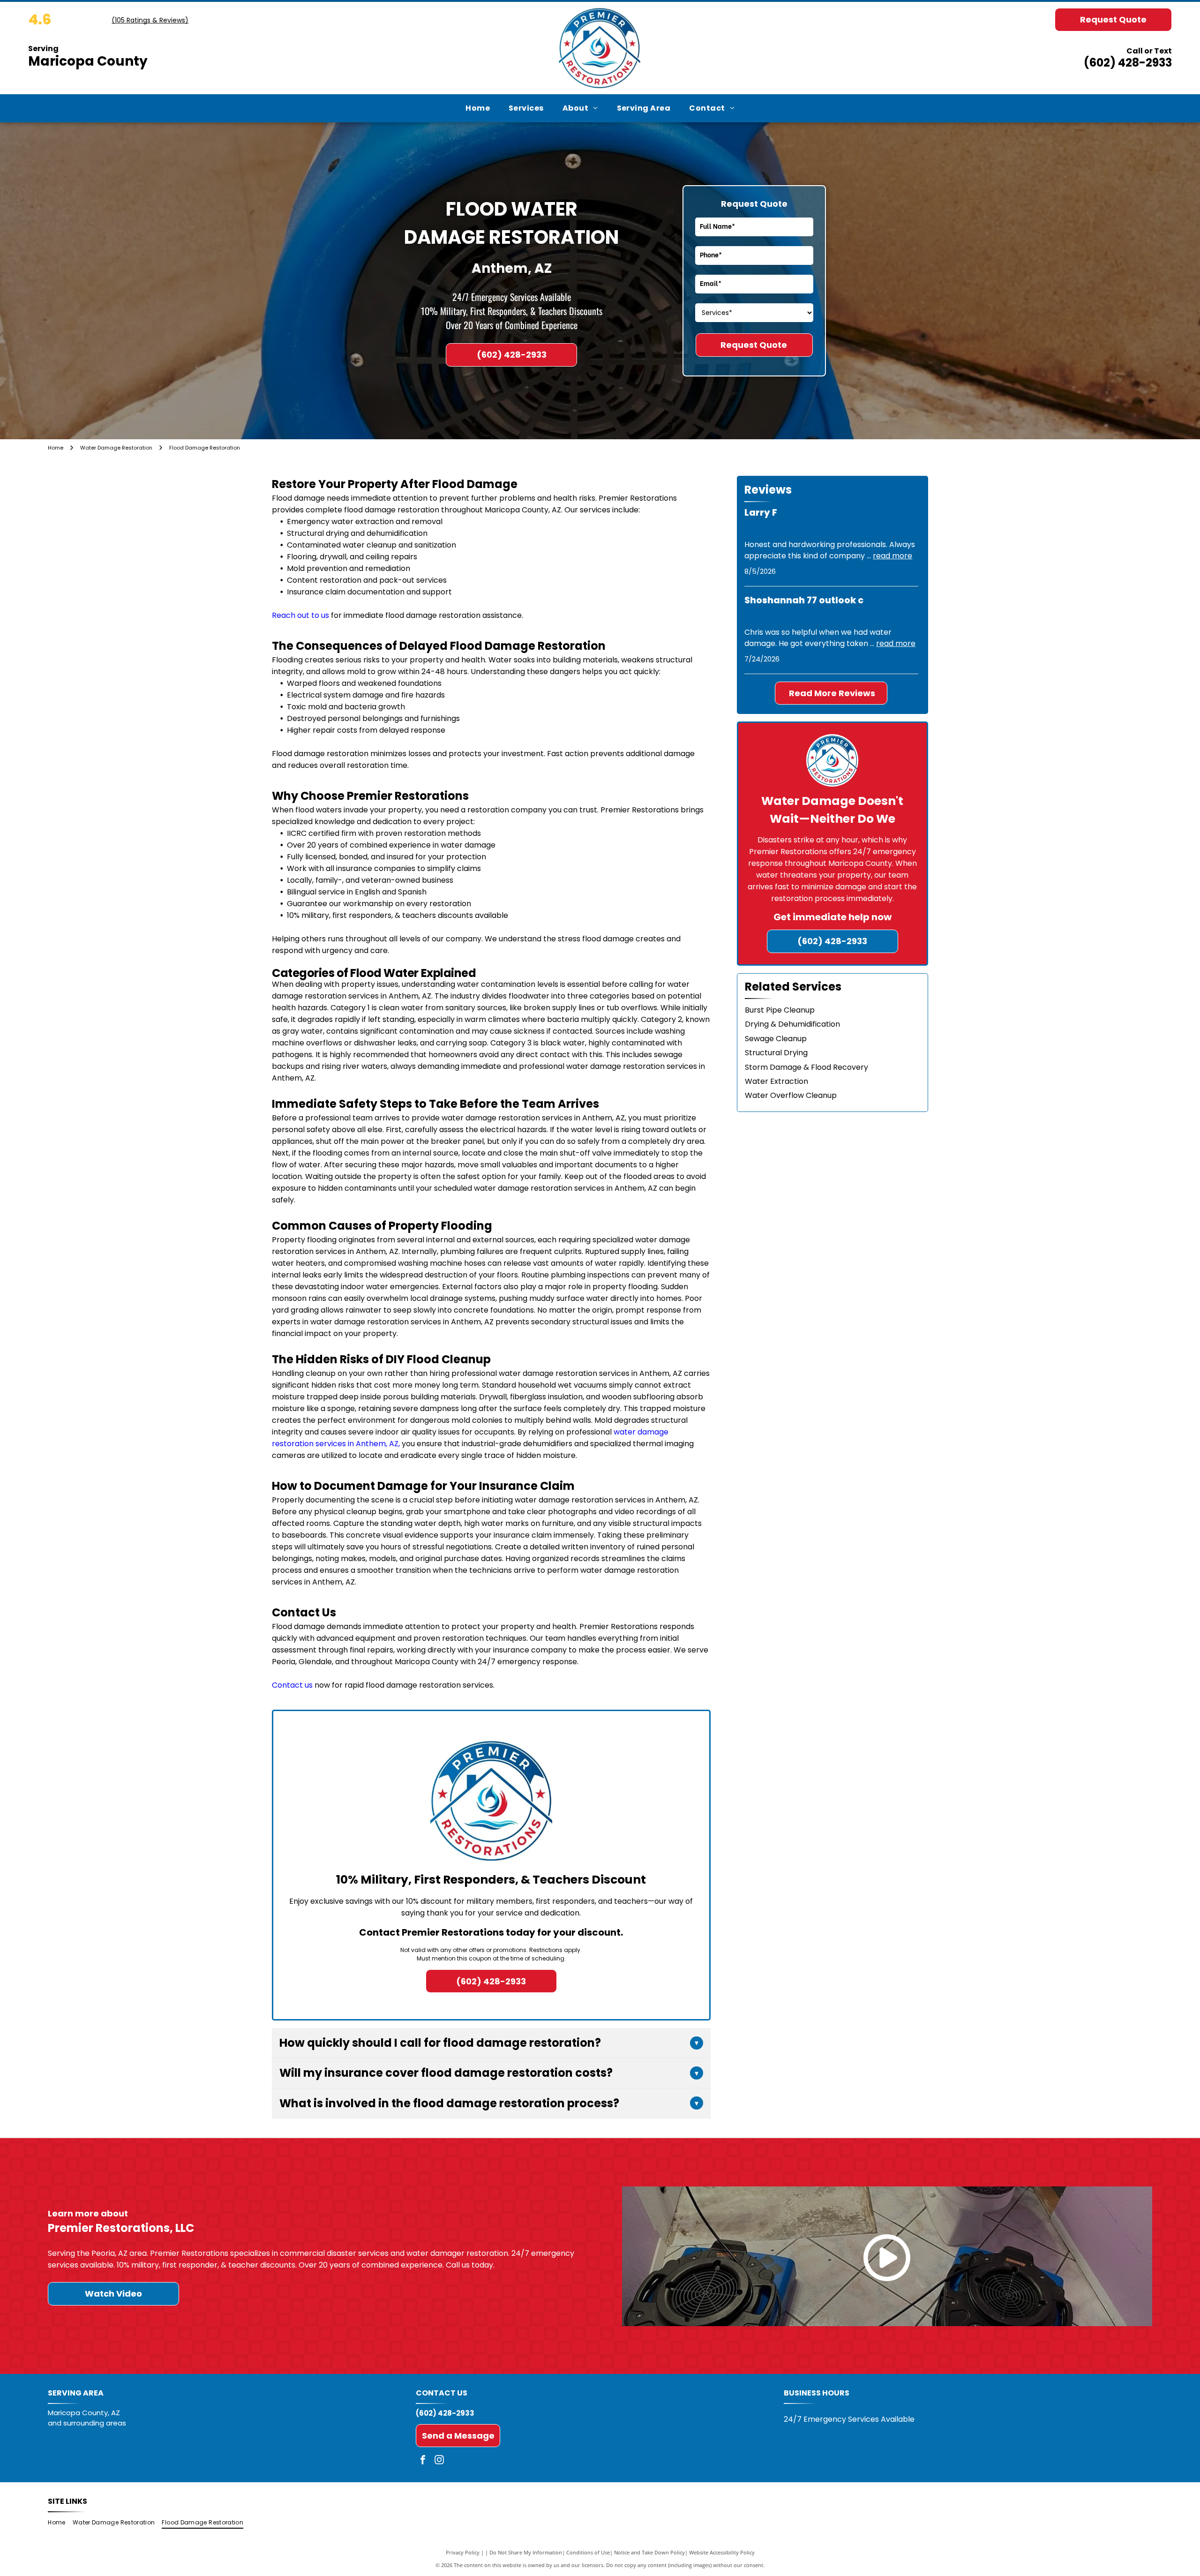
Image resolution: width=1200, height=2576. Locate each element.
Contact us (292, 1685)
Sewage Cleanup (776, 1039)
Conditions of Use (588, 2552)
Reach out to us (300, 615)
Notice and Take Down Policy (649, 2552)
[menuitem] (478, 108)
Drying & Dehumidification (792, 1024)
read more (892, 556)
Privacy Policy (463, 2552)
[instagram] (439, 2461)
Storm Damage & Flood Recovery (806, 1067)
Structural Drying (776, 1053)
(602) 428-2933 (1128, 63)
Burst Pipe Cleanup (780, 1010)
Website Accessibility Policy (722, 2552)
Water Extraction (776, 1081)
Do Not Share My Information (526, 2552)
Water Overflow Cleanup (791, 1095)
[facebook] (423, 2461)
